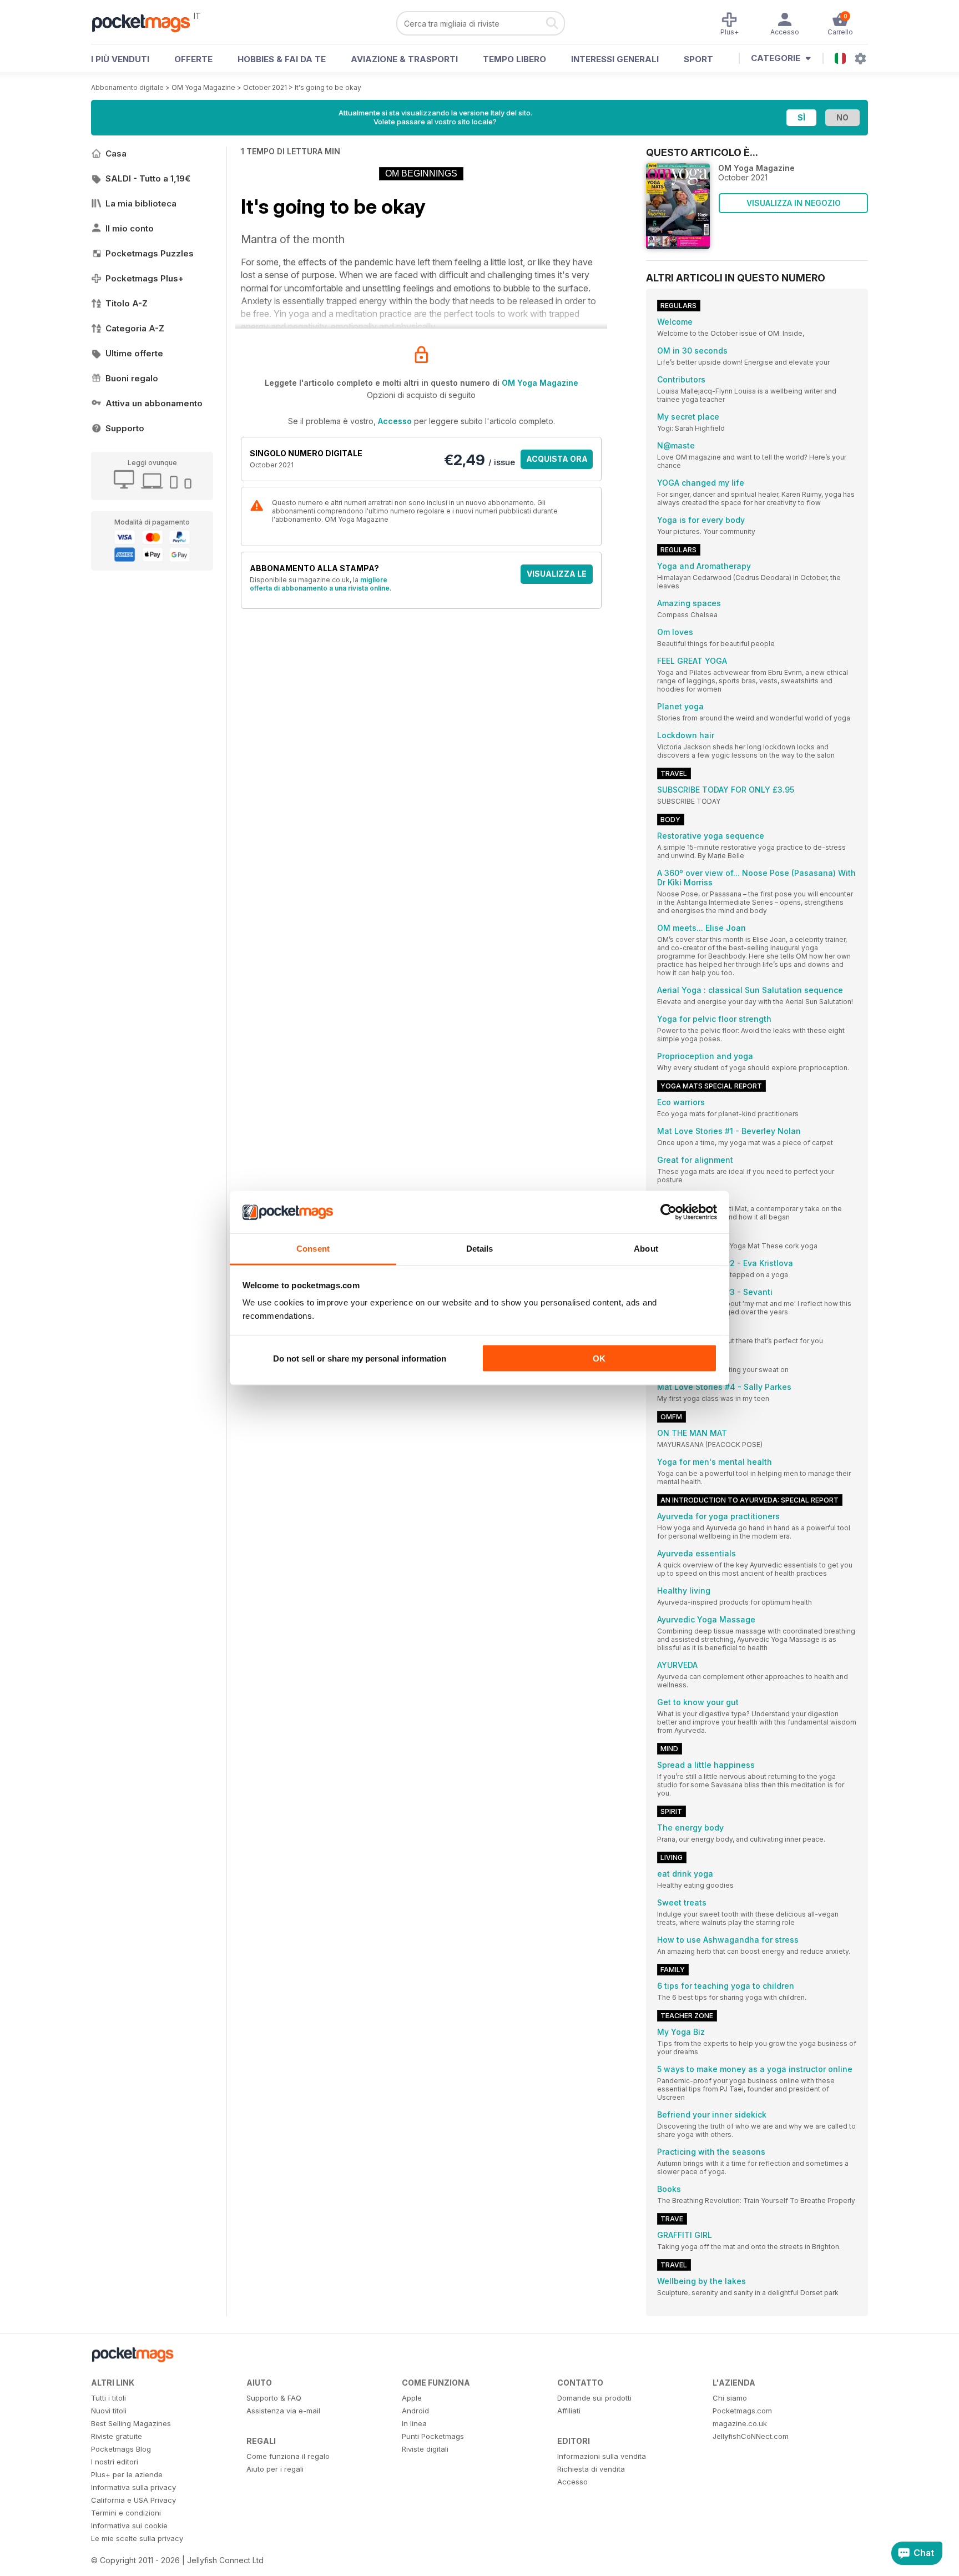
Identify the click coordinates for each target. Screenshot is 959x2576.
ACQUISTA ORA (557, 459)
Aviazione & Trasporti (404, 59)
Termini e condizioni (126, 2513)
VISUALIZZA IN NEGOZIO (794, 203)
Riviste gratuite (117, 2436)
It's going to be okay (328, 87)
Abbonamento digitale (127, 87)
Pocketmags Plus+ (145, 278)
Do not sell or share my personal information (360, 1358)
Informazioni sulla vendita (602, 2456)
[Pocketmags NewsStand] (147, 22)
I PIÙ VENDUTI (120, 59)
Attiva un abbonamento (154, 403)
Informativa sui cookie (129, 2525)
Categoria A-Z (135, 328)
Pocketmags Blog (121, 2449)
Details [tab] (480, 1249)
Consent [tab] (313, 1249)
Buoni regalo (132, 378)
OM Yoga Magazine (203, 87)
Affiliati (569, 2411)
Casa (116, 153)
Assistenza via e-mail (283, 2411)
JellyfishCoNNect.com (751, 2436)
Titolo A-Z (127, 303)
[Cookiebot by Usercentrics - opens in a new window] (668, 1212)
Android (415, 2411)
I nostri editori (115, 2462)
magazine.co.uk (740, 2423)
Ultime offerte (134, 353)
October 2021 (265, 87)
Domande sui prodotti (594, 2398)
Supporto (125, 428)
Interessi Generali (615, 59)
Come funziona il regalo (288, 2456)
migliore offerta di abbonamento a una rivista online (320, 584)
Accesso (395, 421)
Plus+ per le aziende (127, 2474)
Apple (412, 2398)
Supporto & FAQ (274, 2398)
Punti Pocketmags (433, 2436)
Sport (698, 59)
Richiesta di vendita (591, 2469)
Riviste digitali (425, 2449)
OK (599, 1358)
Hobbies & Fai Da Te (282, 59)
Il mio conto (130, 228)
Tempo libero (514, 59)
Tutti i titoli (108, 2398)
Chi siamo (730, 2398)
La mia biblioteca (141, 203)
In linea (414, 2423)
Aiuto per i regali (275, 2469)
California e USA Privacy (133, 2500)
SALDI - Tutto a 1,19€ (148, 178)
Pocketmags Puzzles (150, 253)
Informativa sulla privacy (133, 2487)
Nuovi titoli (109, 2411)
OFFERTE (193, 59)
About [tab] (646, 1249)
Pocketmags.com (742, 2411)
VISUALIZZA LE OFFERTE (557, 576)
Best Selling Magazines (131, 2423)
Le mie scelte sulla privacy (137, 2538)
